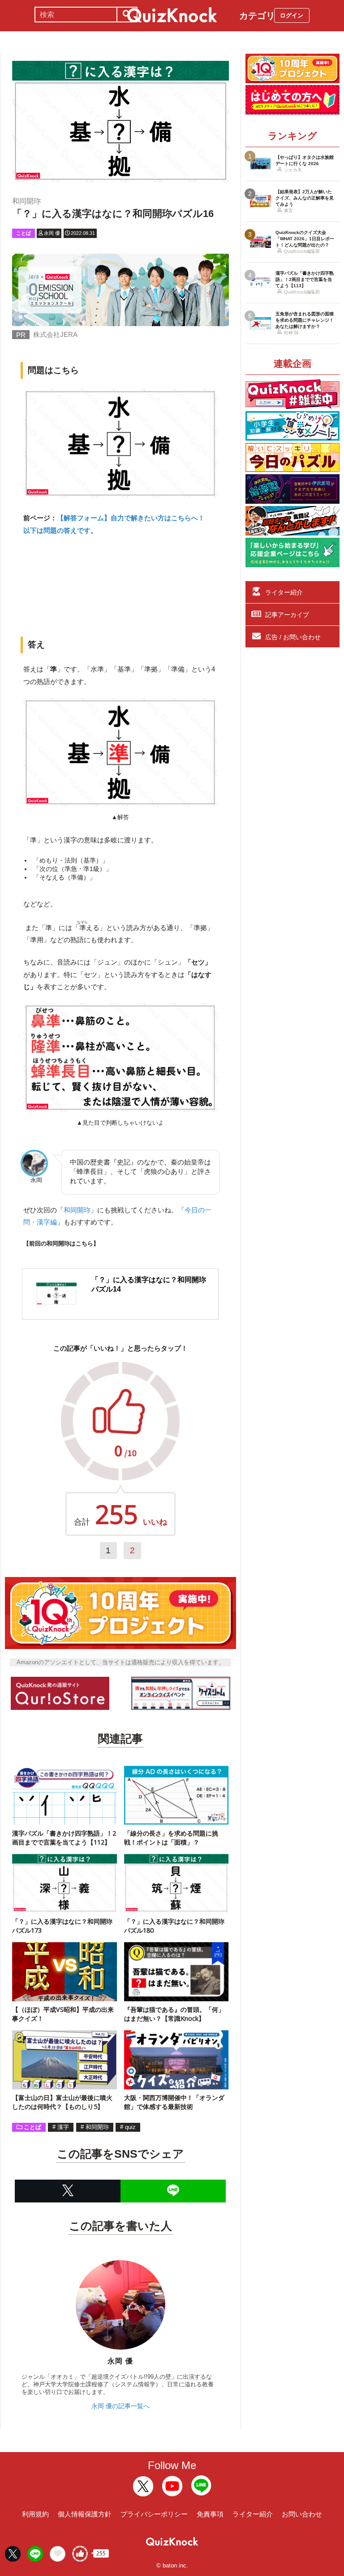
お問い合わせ (302, 2514)
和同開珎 (77, 1210)
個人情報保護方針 (85, 2514)
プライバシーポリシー (154, 2514)
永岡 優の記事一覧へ (120, 2406)
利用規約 (35, 2514)
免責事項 (210, 2514)
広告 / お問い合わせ (293, 637)
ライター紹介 (284, 592)
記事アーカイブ (287, 615)
